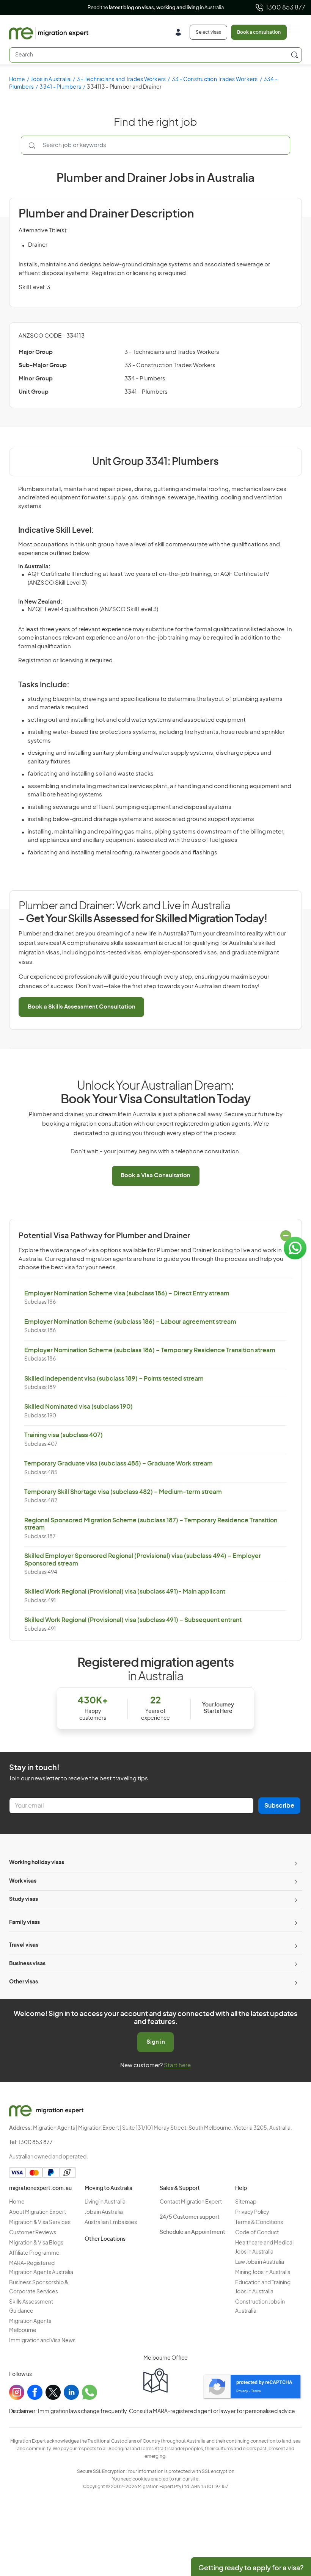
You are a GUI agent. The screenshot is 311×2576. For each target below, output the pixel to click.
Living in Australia (105, 2202)
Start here (177, 2065)
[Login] (181, 33)
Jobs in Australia (51, 80)
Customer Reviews (33, 2233)
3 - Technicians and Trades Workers (121, 80)
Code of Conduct (257, 2233)
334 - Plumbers (145, 379)
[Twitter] (53, 2392)
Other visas (24, 1982)
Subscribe (279, 1806)
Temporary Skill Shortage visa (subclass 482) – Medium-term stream (123, 1492)
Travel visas (24, 1945)
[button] (290, 2525)
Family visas (24, 1922)
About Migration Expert (38, 2212)
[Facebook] (35, 2392)
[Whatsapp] (90, 2392)
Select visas (208, 32)
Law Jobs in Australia (260, 2262)
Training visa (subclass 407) (64, 1435)
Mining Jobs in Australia (263, 2273)
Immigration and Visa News (42, 2341)
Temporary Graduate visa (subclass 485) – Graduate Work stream (119, 1464)
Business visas (27, 1964)
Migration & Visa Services (40, 2223)
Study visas (24, 1899)
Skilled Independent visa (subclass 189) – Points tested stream (114, 1379)
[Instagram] (17, 2392)
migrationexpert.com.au (40, 2188)
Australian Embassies (111, 2223)
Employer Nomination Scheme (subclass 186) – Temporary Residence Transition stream (150, 1350)
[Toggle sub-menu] (295, 1863)
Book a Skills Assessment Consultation (82, 1007)
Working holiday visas (37, 1863)
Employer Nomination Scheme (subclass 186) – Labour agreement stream (130, 1322)
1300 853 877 (286, 8)
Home (17, 80)
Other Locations (105, 2239)
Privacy (242, 2391)
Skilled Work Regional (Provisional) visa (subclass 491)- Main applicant (125, 1592)
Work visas (23, 1881)
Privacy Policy (252, 2212)
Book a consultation (259, 32)
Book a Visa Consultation (155, 1175)
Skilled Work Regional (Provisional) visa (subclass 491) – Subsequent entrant (133, 1620)
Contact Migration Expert (191, 2202)
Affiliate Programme (34, 2253)
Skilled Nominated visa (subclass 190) (79, 1407)
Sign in (156, 2042)
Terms (256, 2391)
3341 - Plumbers (60, 87)
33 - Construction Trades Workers (215, 80)
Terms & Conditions (259, 2223)
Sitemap (246, 2202)
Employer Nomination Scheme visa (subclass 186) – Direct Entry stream (127, 1293)
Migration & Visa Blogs (36, 2243)
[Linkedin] (71, 2392)
